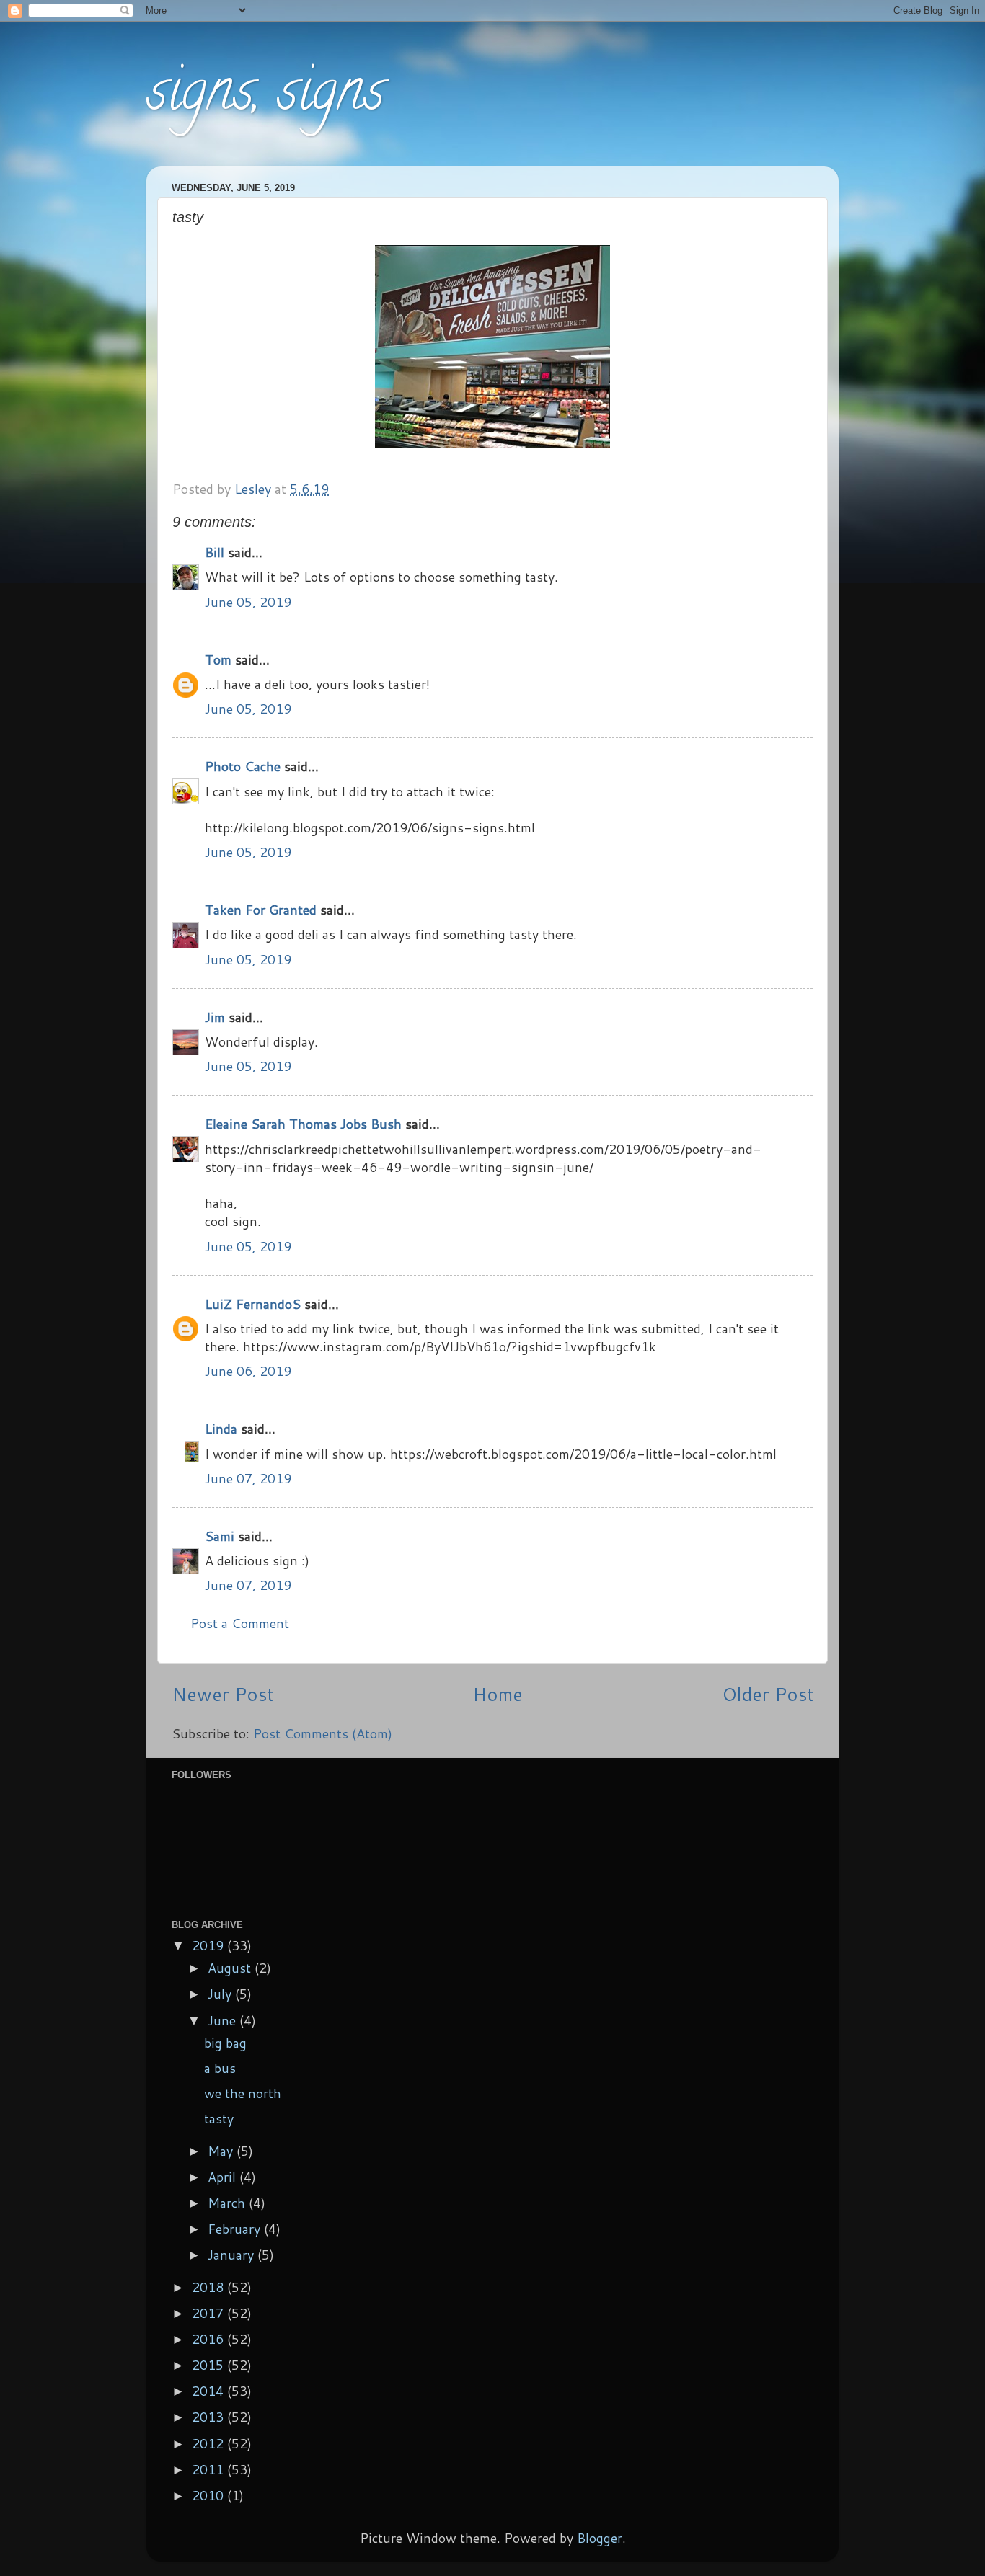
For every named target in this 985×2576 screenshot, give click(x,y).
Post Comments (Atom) (323, 1733)
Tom (218, 659)
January (233, 2255)
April (224, 2177)
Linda (221, 1429)
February (236, 2229)
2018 (209, 2287)
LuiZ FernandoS (253, 1304)
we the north (243, 2093)
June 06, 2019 (248, 1371)
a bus (220, 2068)
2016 (209, 2339)
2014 (209, 2391)
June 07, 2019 (248, 1478)
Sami (220, 1536)
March (228, 2203)
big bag (225, 2043)
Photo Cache (243, 766)
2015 (209, 2365)
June (224, 2020)
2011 (209, 2469)
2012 (209, 2443)
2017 (209, 2313)
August (231, 1968)
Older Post (768, 1694)
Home (498, 1694)
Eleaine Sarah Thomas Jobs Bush (303, 1124)
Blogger (600, 2538)
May (222, 2151)
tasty (219, 2118)
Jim (215, 1017)
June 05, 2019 (248, 602)
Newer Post (222, 1694)
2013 (209, 2417)
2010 (209, 2495)
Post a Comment (240, 1623)
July (221, 1994)
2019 (209, 1945)
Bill (215, 552)
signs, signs (265, 97)
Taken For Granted (261, 910)
